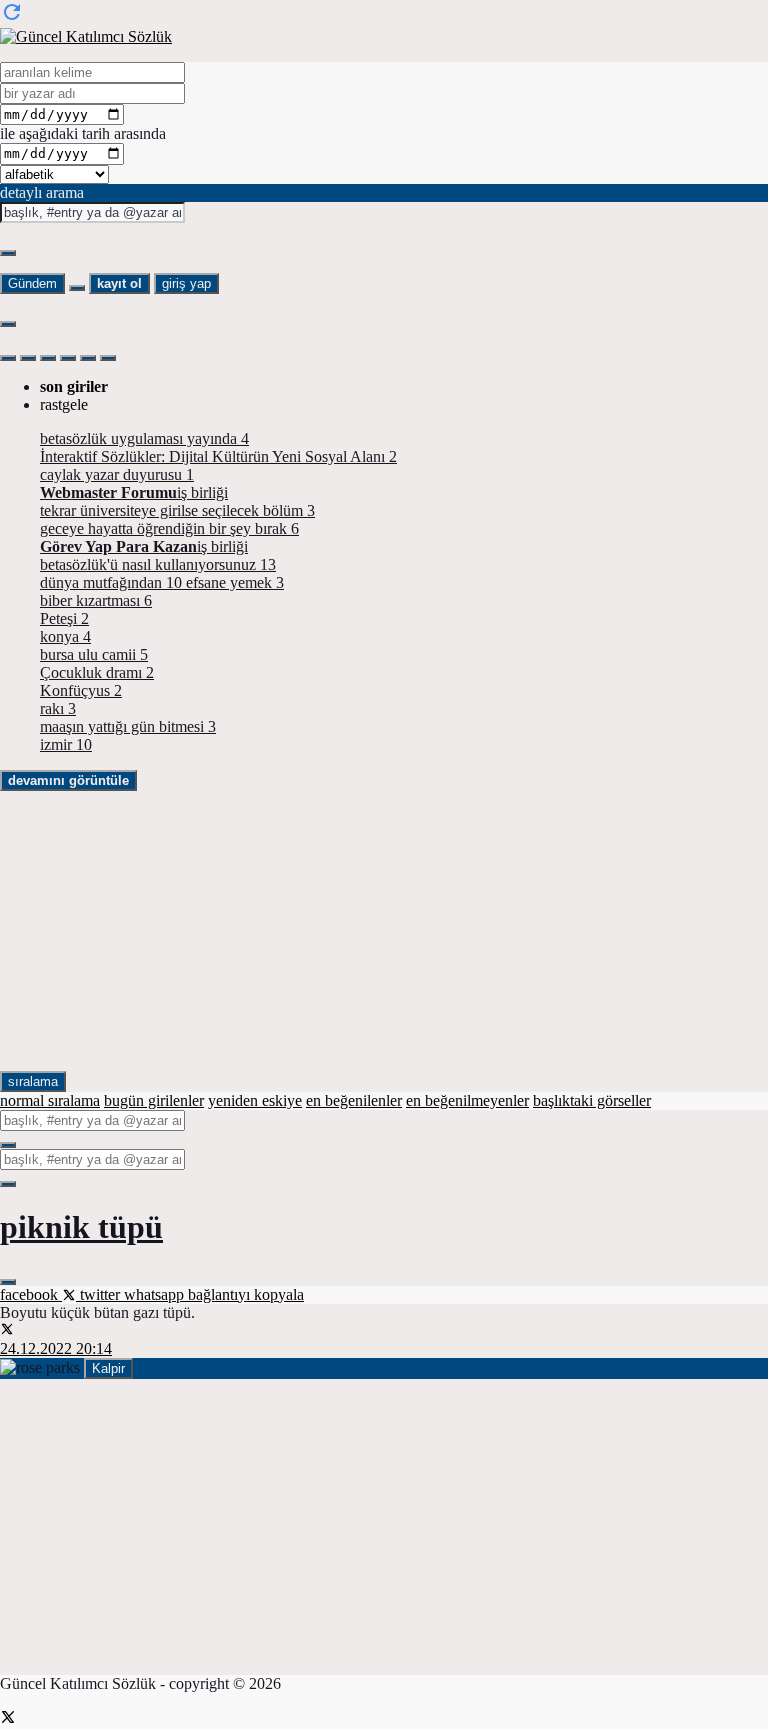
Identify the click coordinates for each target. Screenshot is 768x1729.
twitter (100, 1294)
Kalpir (108, 1368)
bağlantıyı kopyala (246, 1294)
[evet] (8, 1145)
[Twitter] (8, 1719)
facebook (31, 1294)
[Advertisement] (384, 931)
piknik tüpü (81, 1227)
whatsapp (156, 1294)
